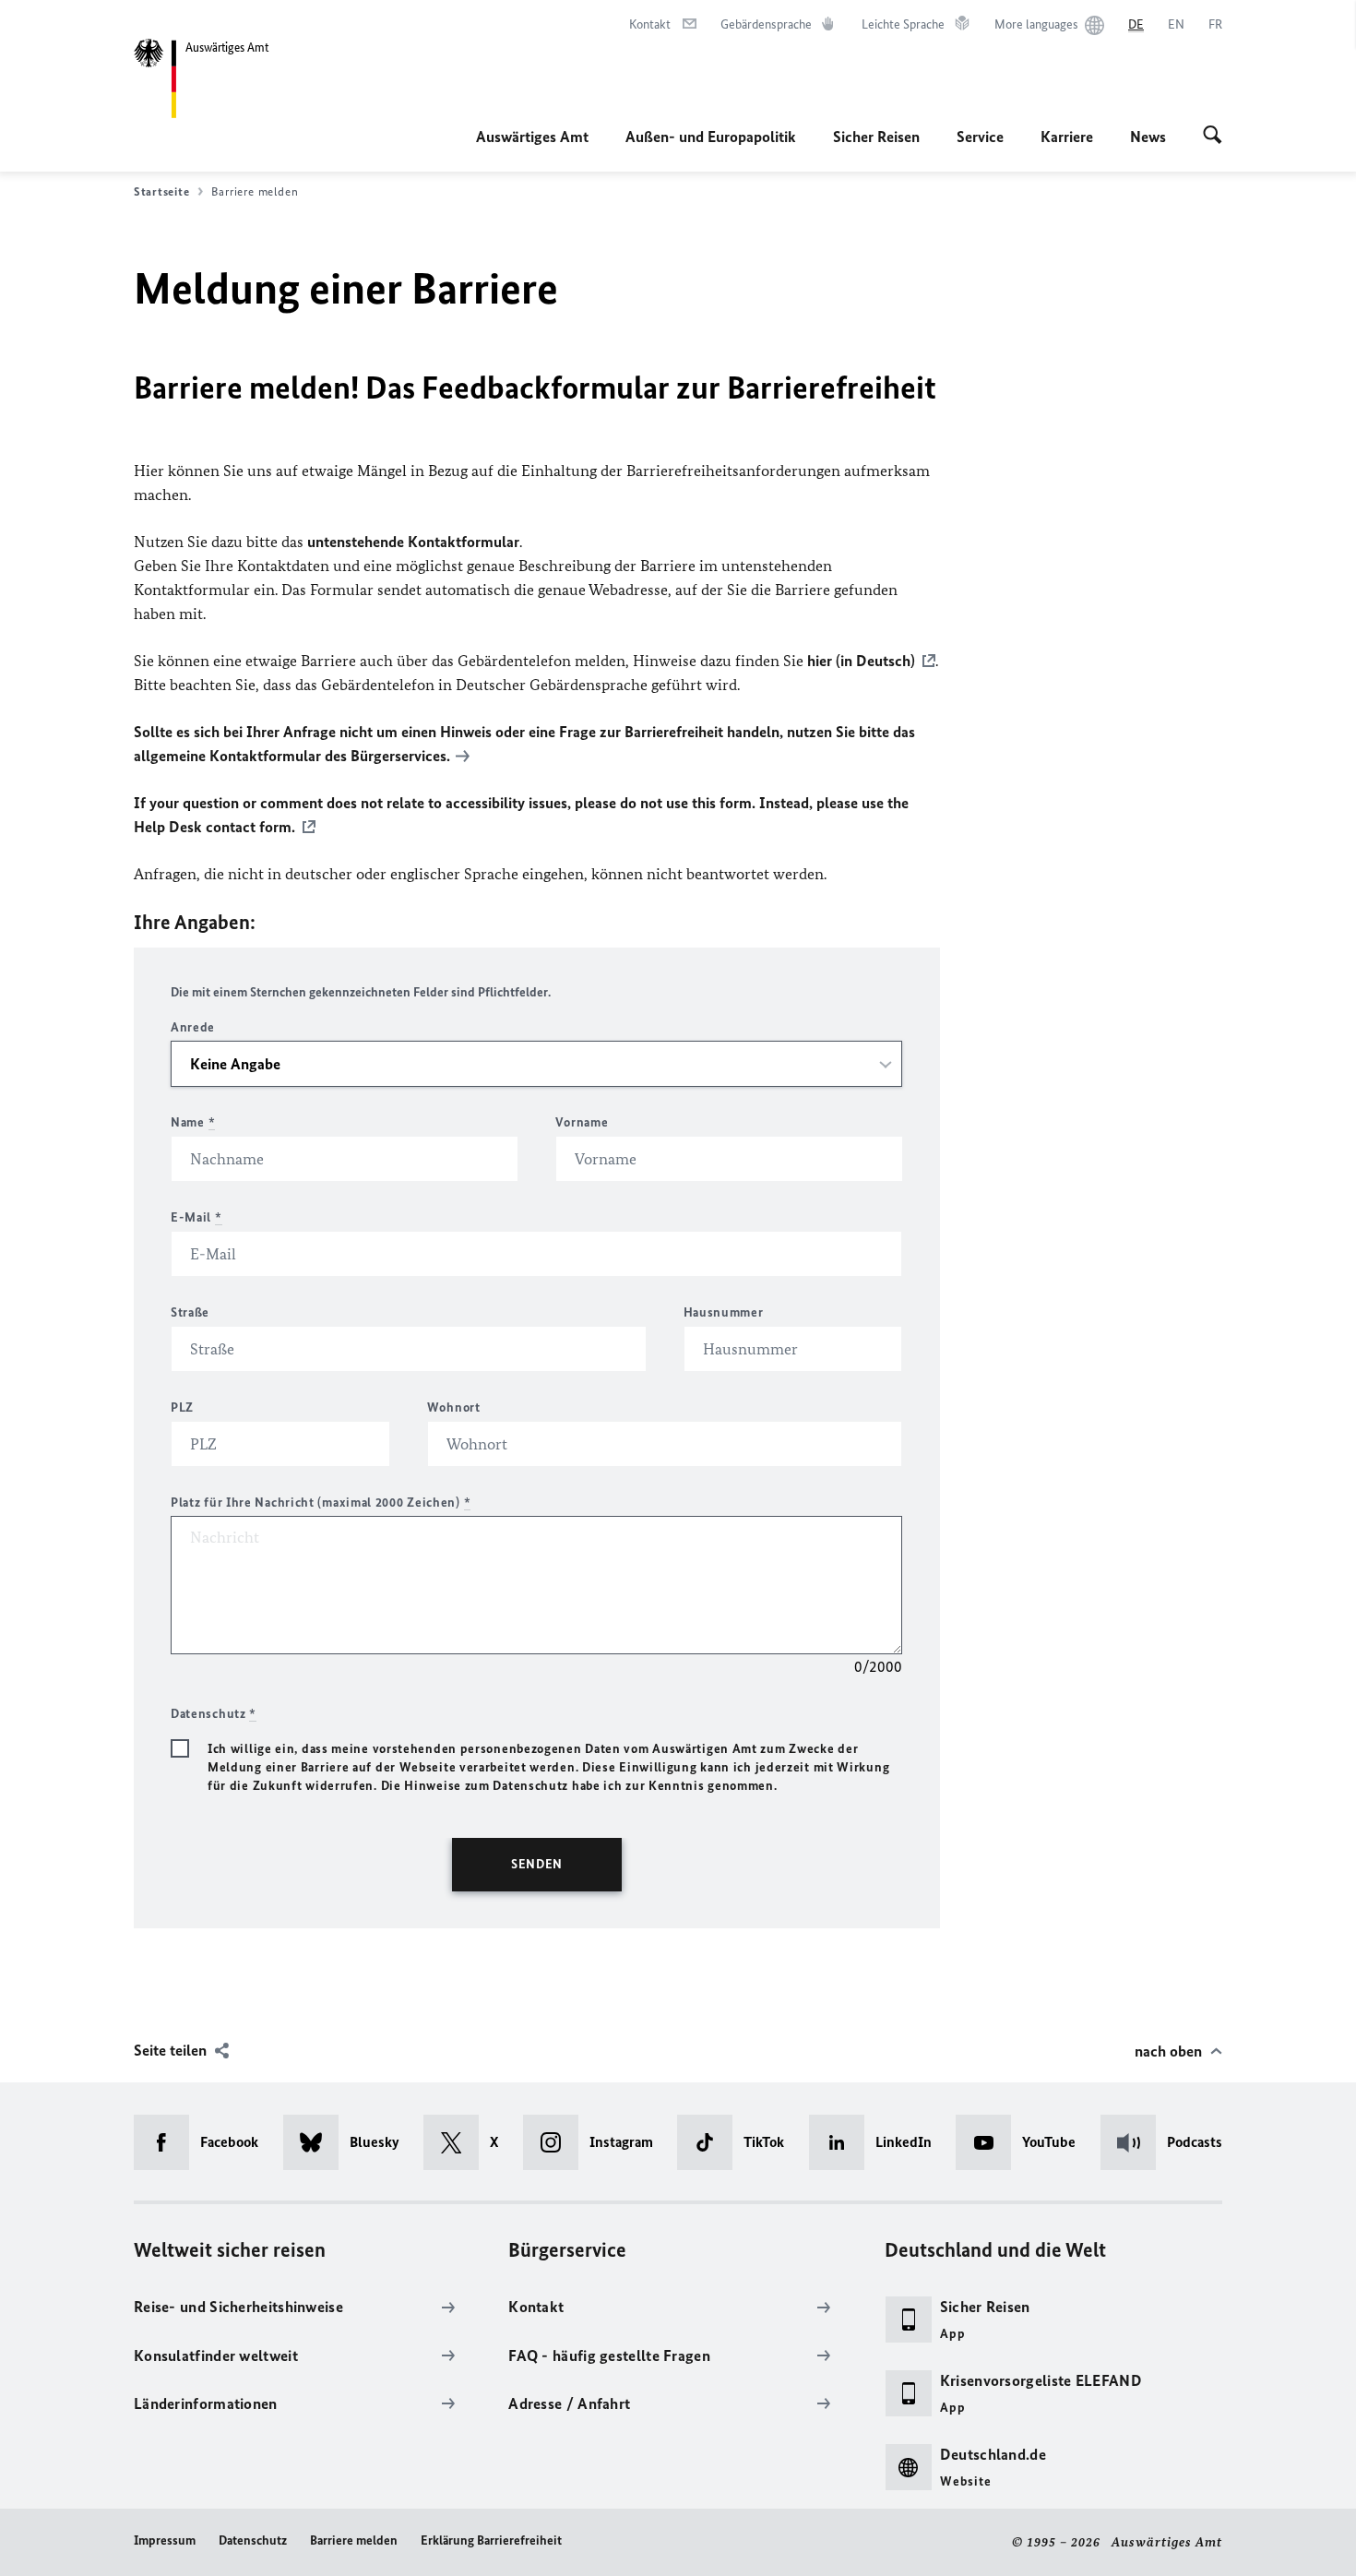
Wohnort (454, 1407)
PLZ (182, 1407)
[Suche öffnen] (1213, 137)
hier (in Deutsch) (861, 661)
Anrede (193, 1027)
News (1148, 137)
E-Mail (196, 1217)
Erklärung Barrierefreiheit (491, 2540)
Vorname (582, 1122)
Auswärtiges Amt (532, 137)
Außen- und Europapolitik (711, 137)
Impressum (165, 2540)
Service (980, 137)
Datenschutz (253, 2540)
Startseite (161, 191)
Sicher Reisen (876, 137)
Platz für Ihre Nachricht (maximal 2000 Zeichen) (321, 1503)
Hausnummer (724, 1312)
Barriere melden (354, 2540)
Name (193, 1122)
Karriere (1067, 137)
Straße (190, 1312)
